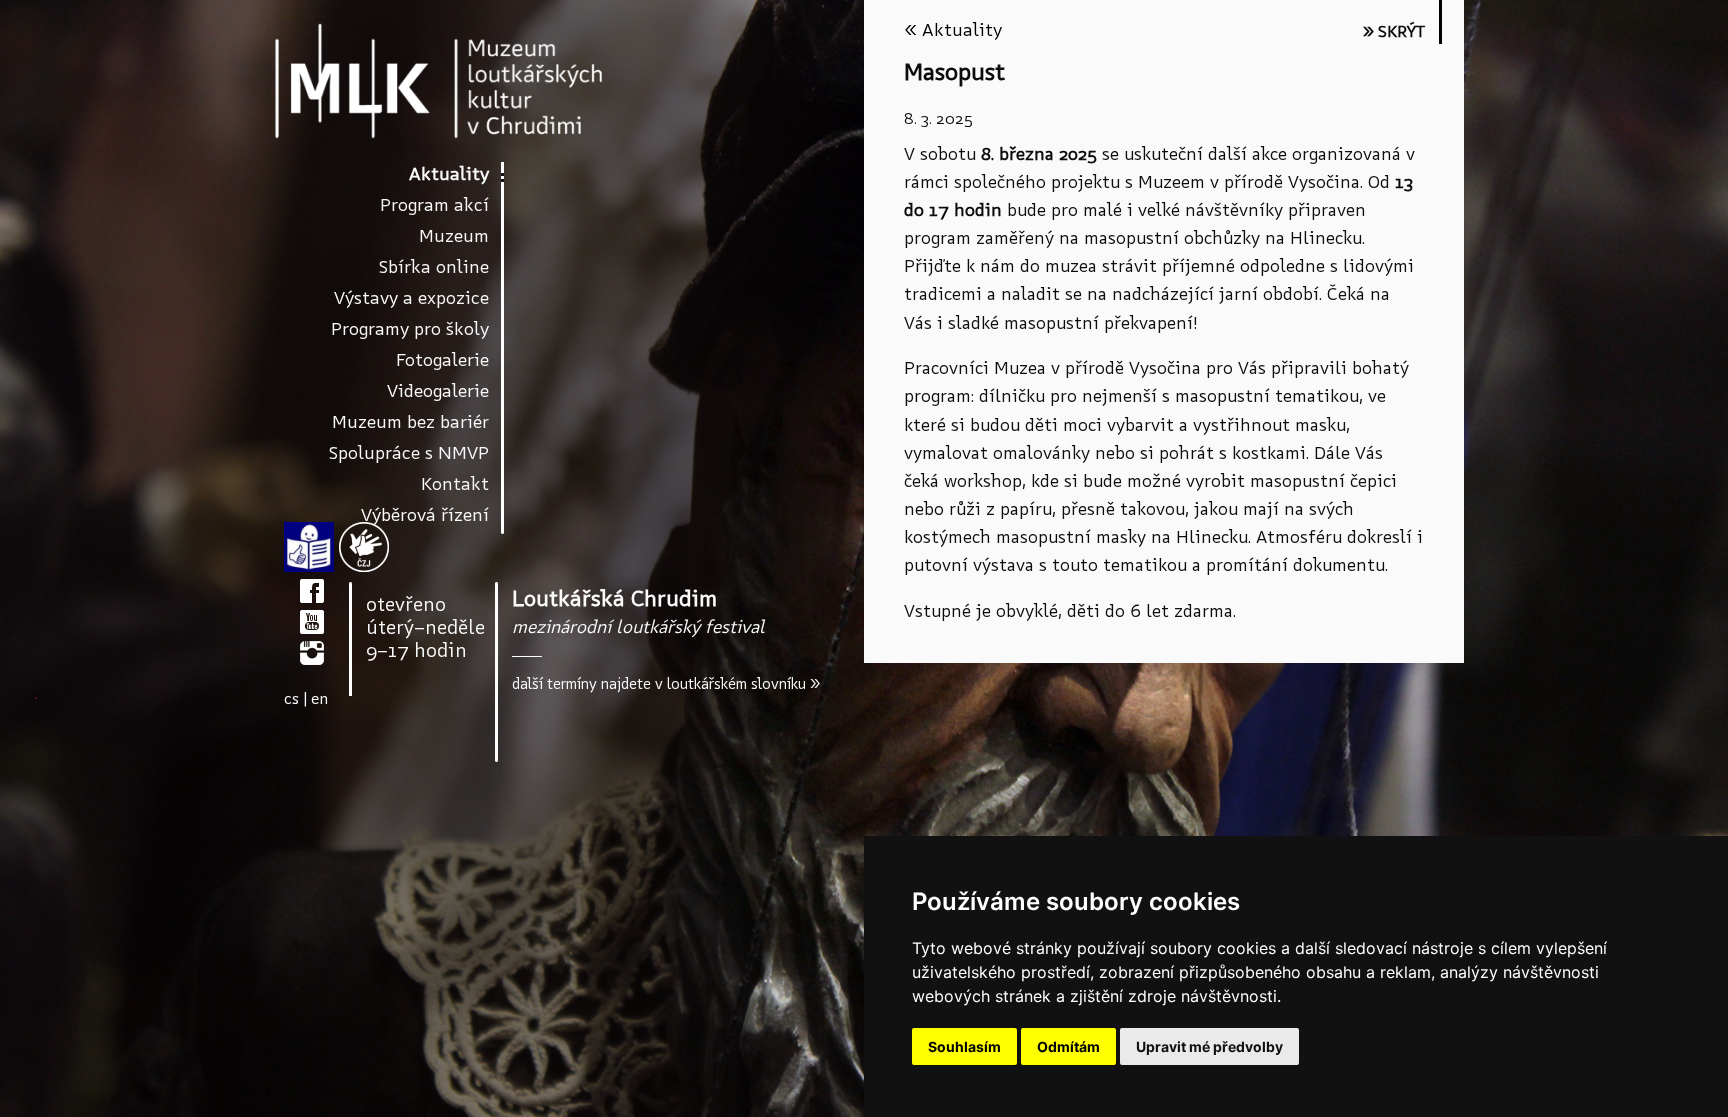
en (319, 698)
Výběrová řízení (425, 514)
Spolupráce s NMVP (409, 452)
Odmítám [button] (1068, 1046)
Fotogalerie (442, 359)
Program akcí (434, 204)
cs (291, 698)
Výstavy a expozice (411, 297)
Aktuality (449, 173)
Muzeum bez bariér (410, 421)
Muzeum (454, 235)
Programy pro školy (410, 328)
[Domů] (439, 80)
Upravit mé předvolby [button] (1209, 1046)
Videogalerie (438, 390)
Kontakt (455, 483)
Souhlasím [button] (964, 1046)
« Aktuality (953, 29)
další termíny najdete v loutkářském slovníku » (666, 684)
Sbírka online (434, 266)
